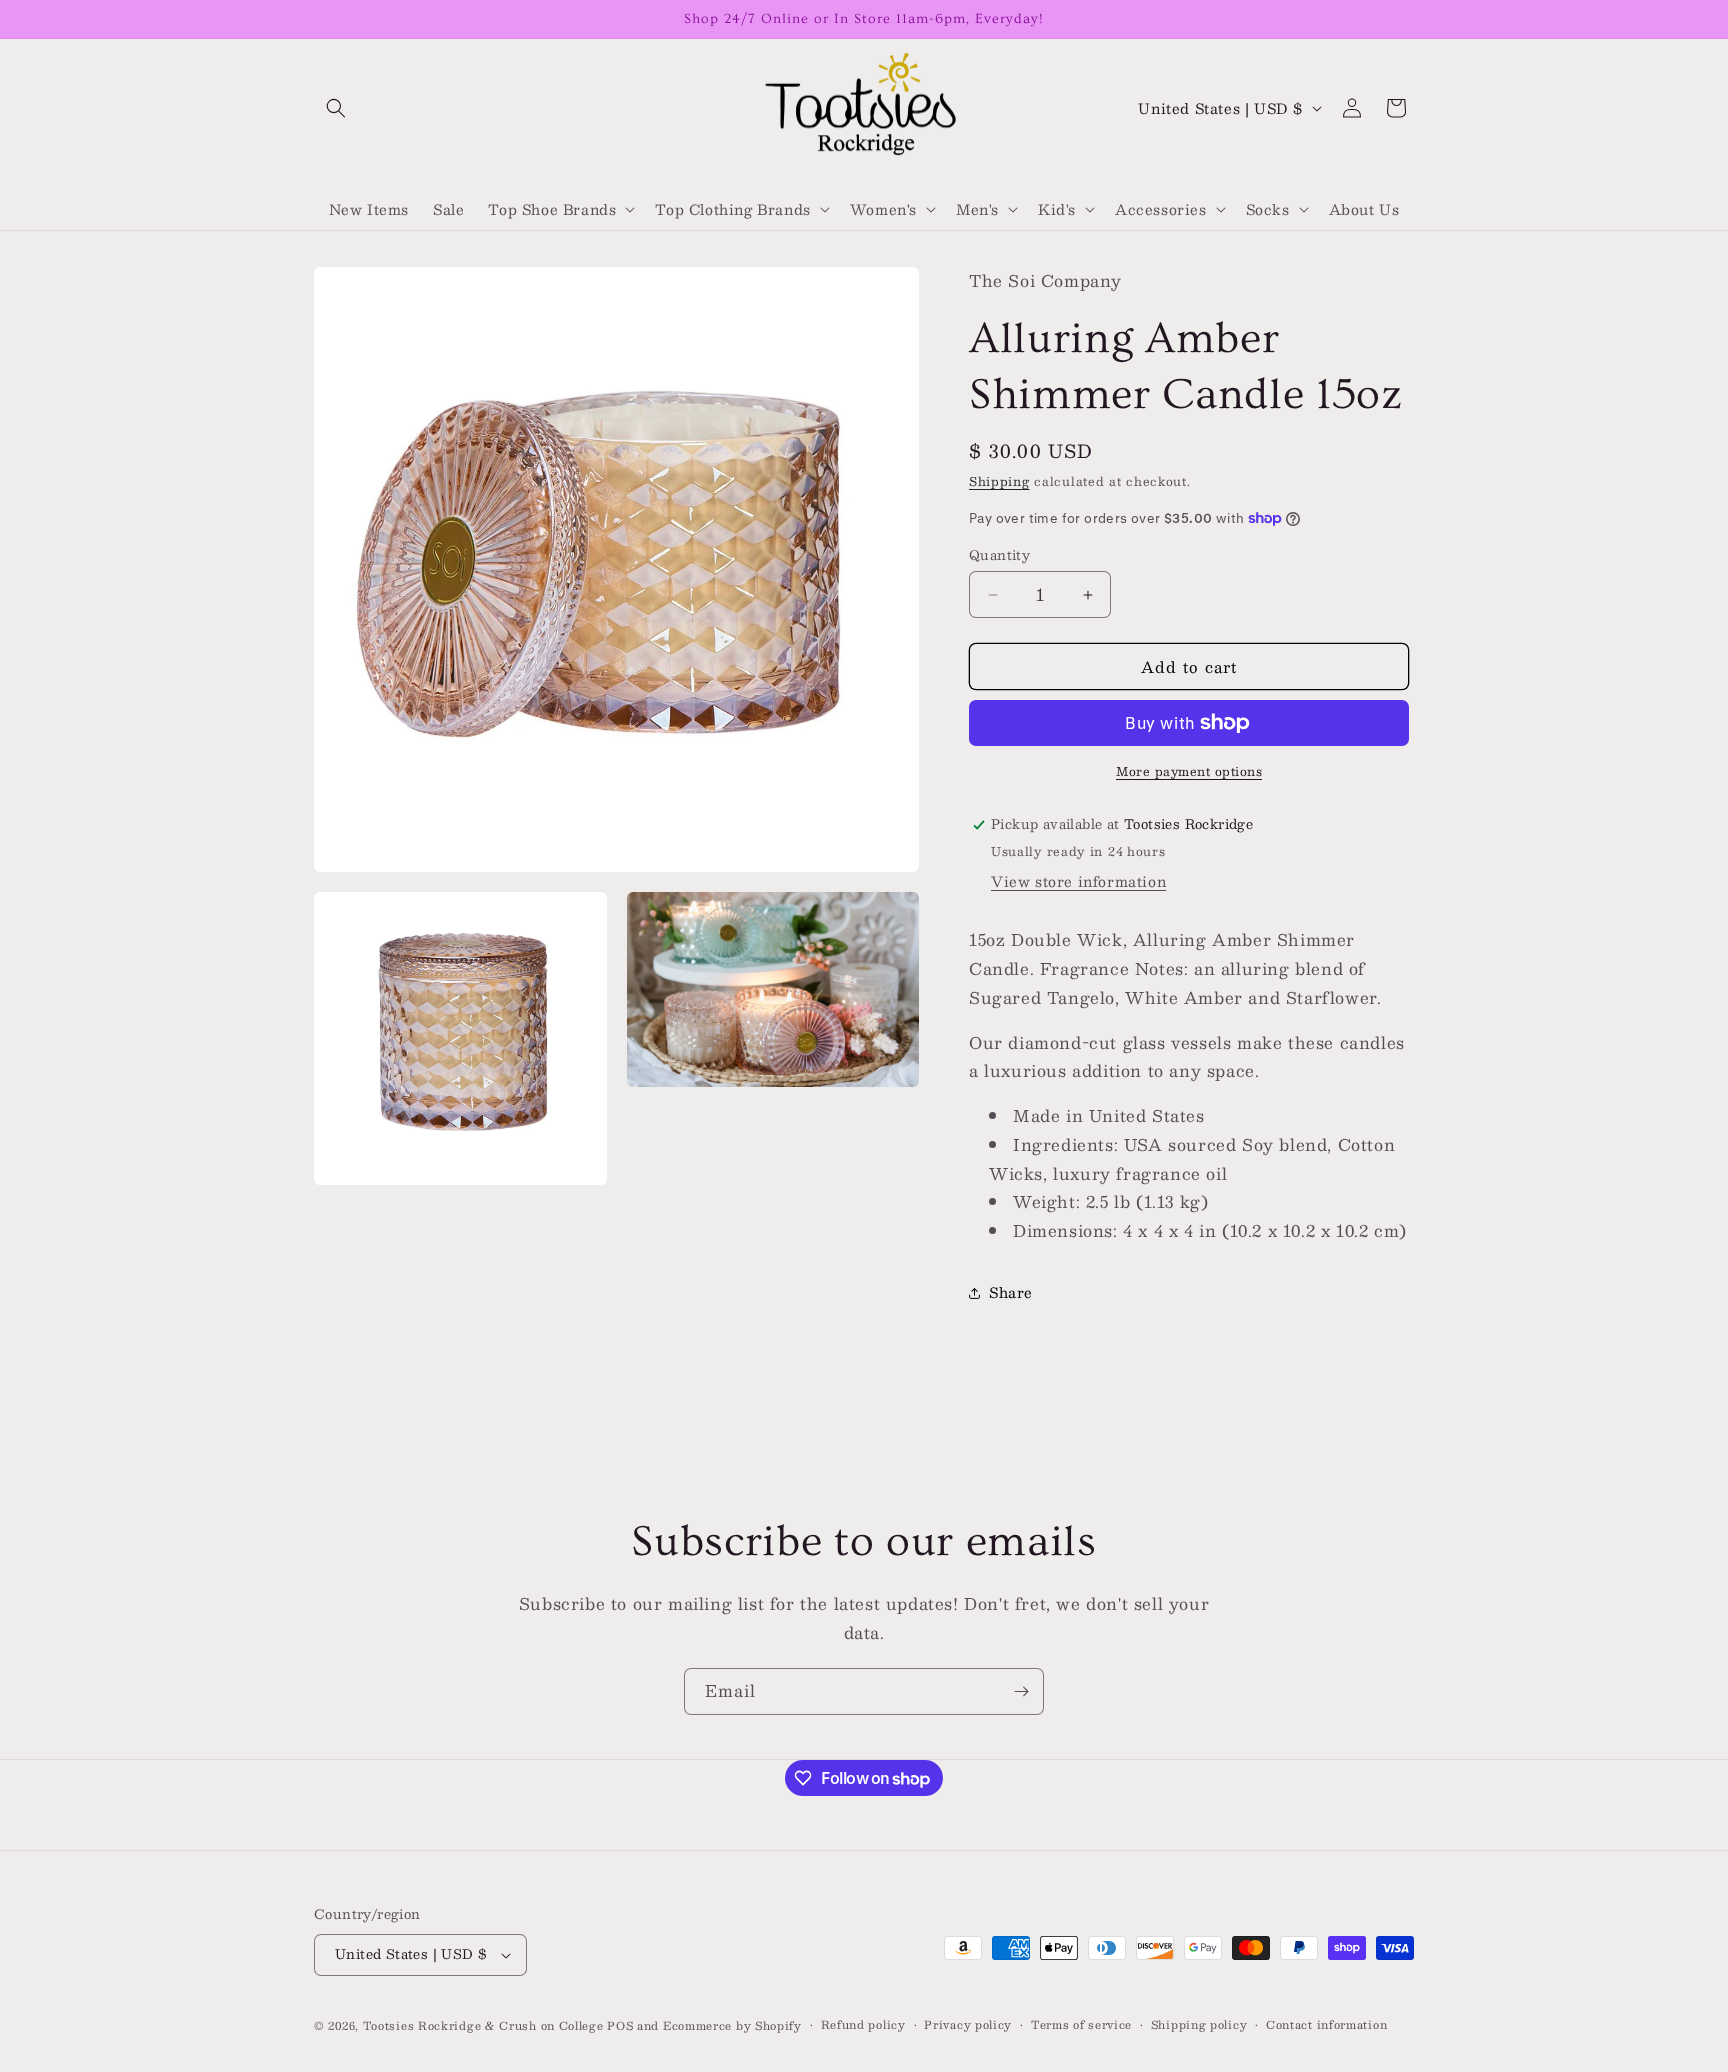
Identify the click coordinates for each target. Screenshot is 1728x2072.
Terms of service (1081, 2025)
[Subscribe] (1021, 1691)
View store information (1078, 881)
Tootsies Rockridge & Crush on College (485, 2025)
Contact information (1326, 2025)
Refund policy (863, 2025)
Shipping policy (1199, 2025)
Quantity (999, 556)
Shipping (999, 481)
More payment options (1189, 771)
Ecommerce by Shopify (732, 2025)
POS (620, 2025)
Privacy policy (968, 2025)
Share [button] (1011, 1292)
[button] (336, 108)
